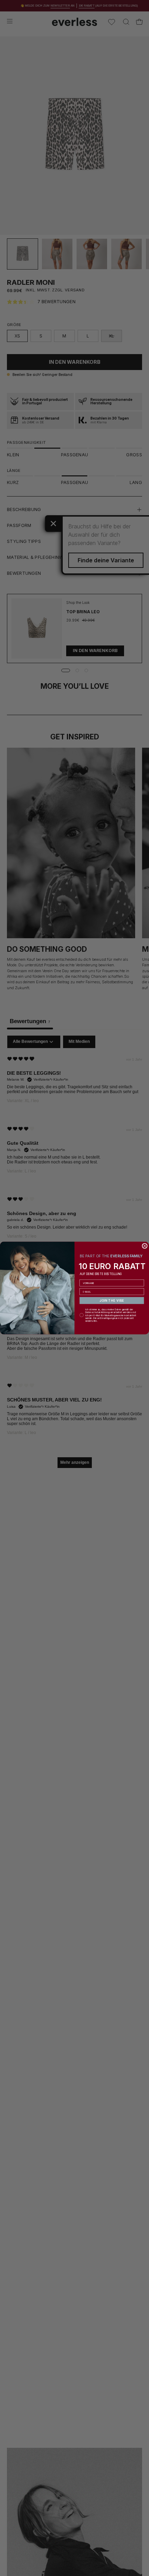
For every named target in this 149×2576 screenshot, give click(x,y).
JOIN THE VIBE (112, 1300)
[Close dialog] (145, 1246)
